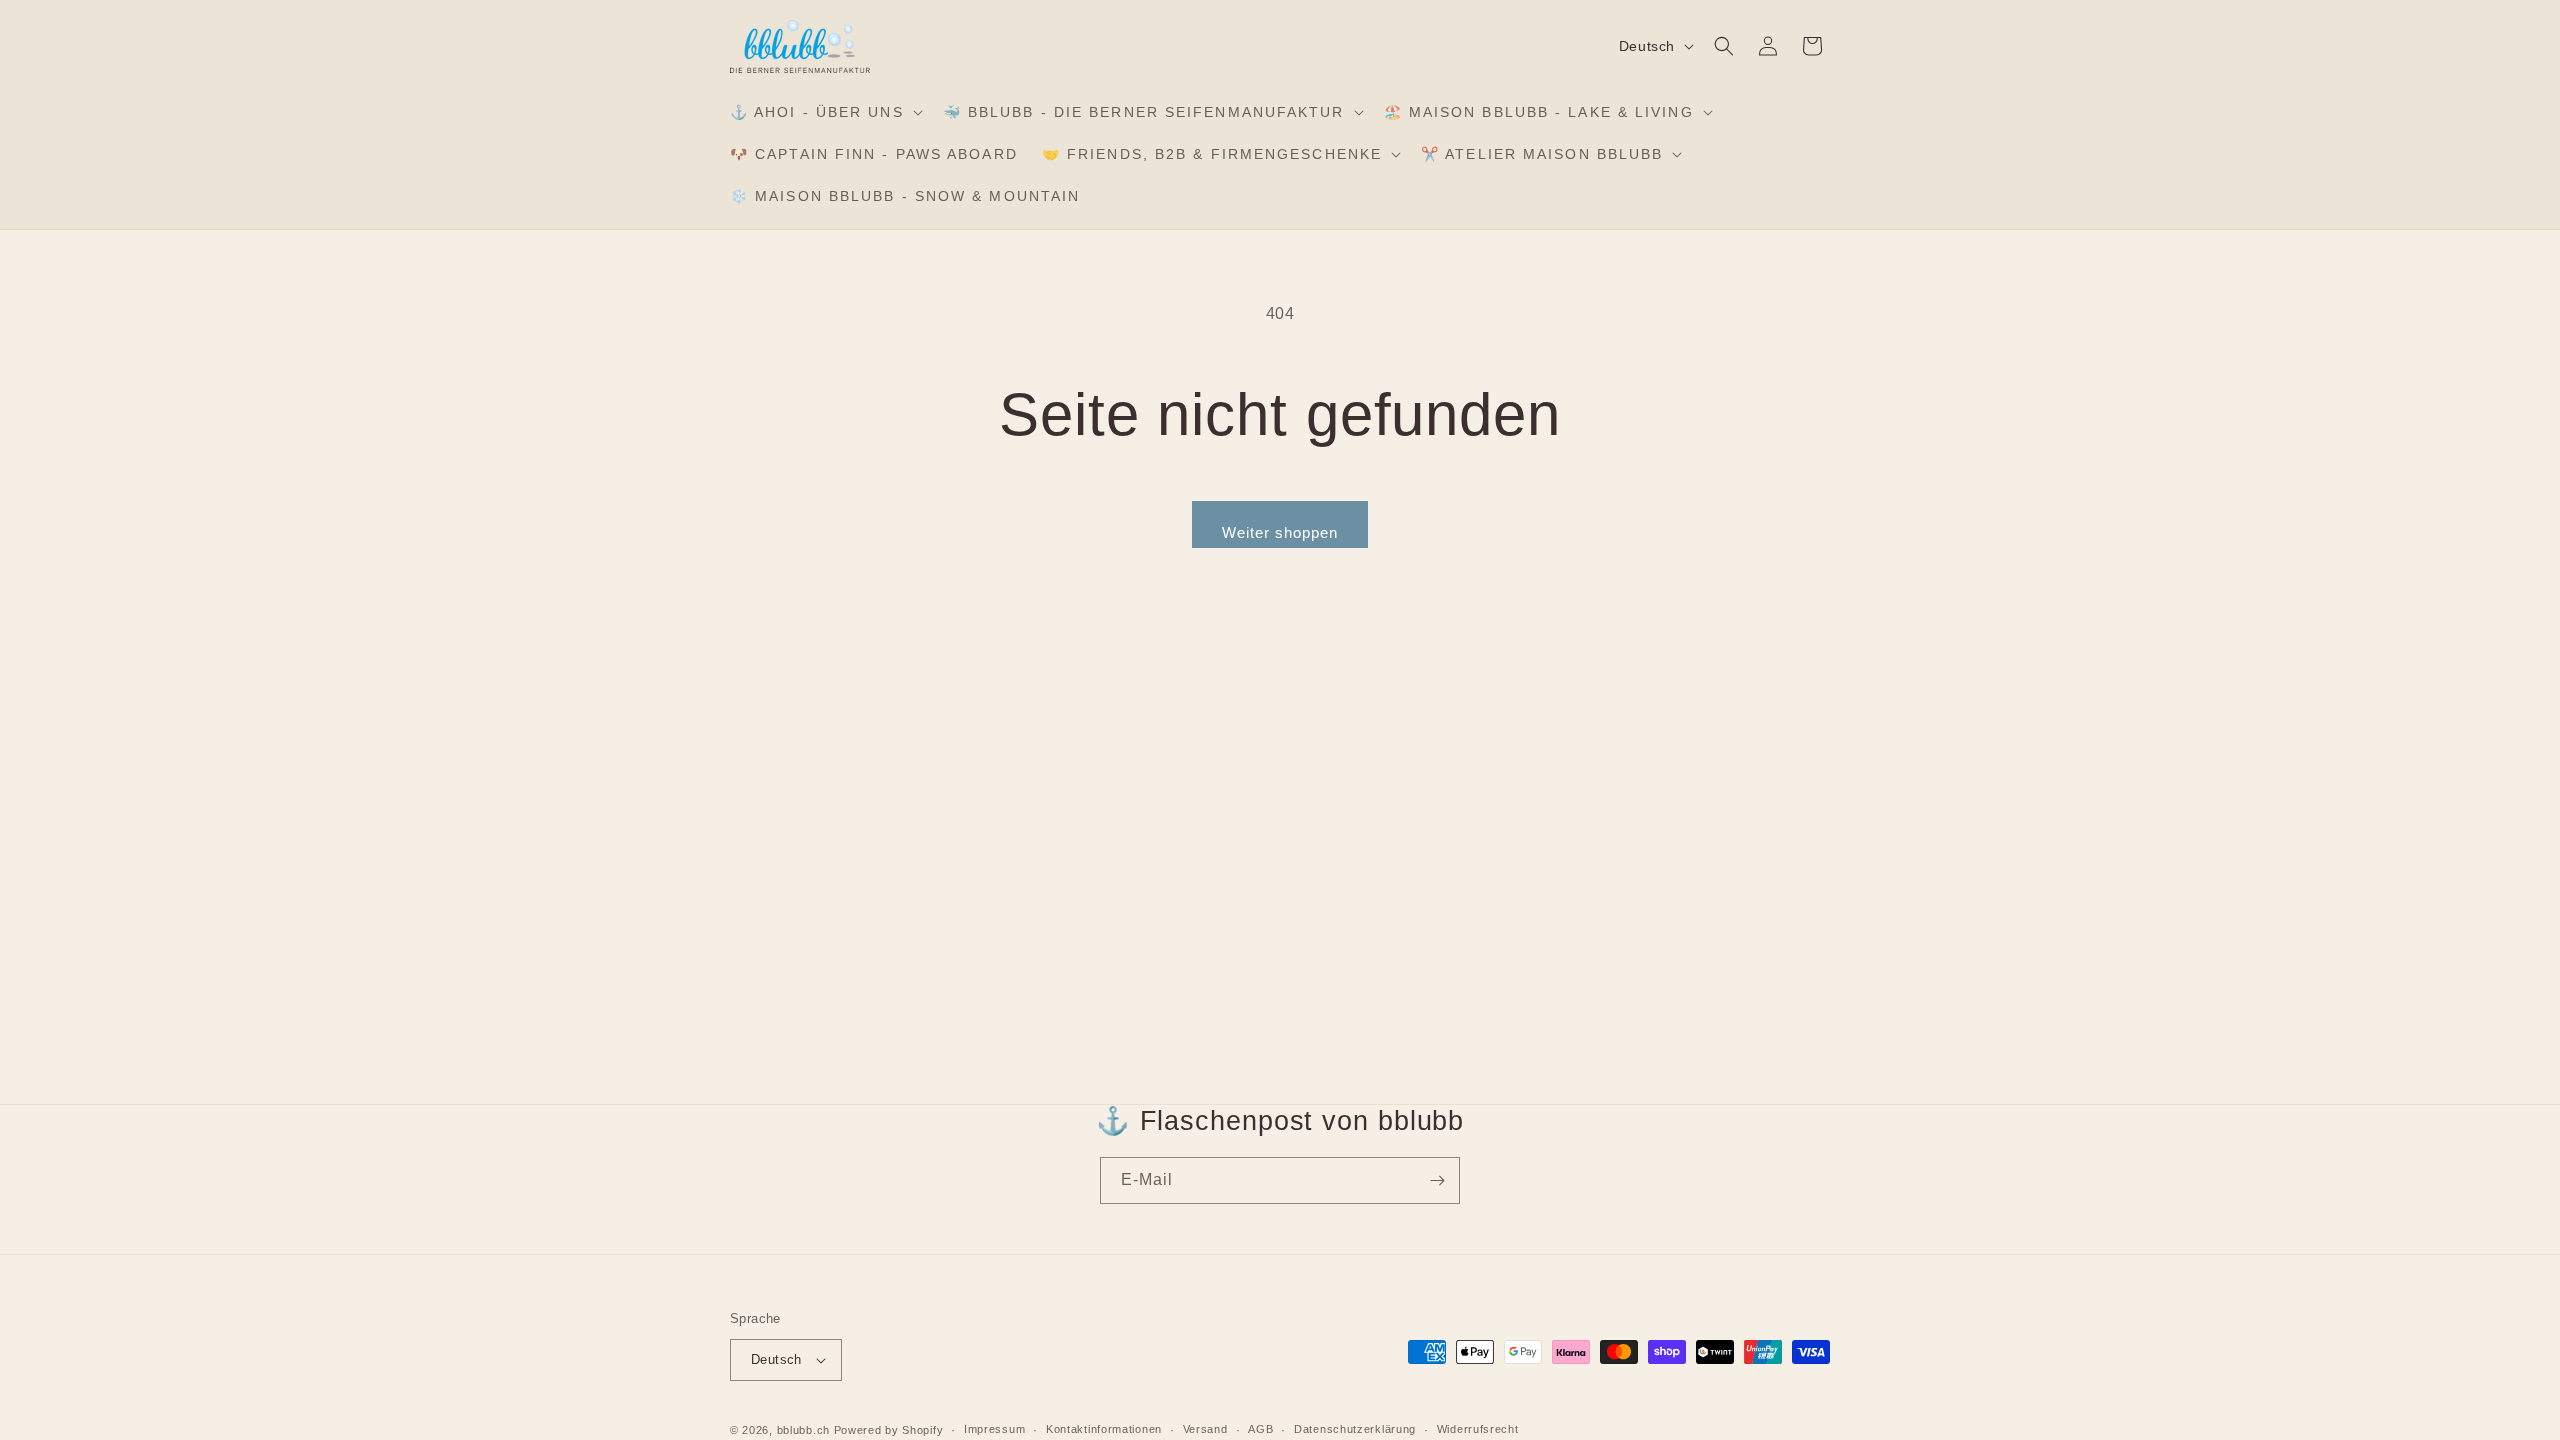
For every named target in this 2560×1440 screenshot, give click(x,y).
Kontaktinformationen (1104, 1429)
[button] (824, 112)
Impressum (994, 1429)
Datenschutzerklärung (1355, 1429)
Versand (1205, 1429)
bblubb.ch (803, 1430)
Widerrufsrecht (1478, 1429)
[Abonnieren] (1437, 1180)
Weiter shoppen (1280, 532)
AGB (1260, 1429)
